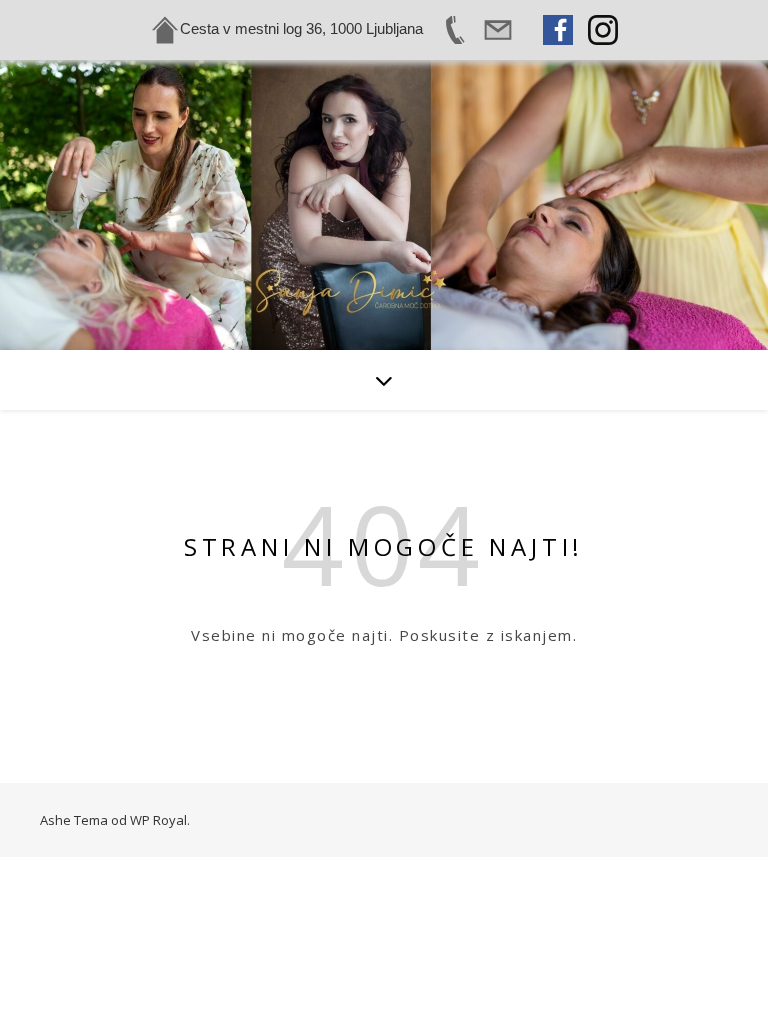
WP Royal (158, 820)
